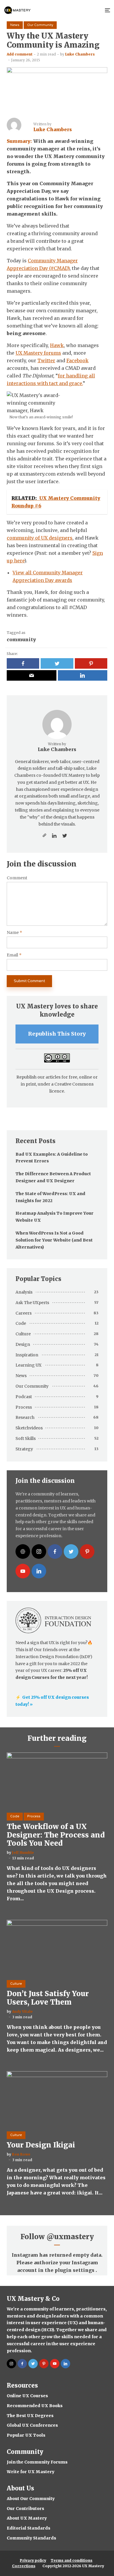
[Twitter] (71, 1552)
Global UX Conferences (32, 2425)
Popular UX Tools (26, 2435)
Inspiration (27, 1355)
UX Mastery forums (38, 353)
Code (21, 1323)
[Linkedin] (39, 1571)
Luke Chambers (80, 54)
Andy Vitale (22, 2011)
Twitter (46, 360)
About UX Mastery (27, 2518)
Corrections (24, 2566)
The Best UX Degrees (30, 2416)
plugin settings (75, 2270)
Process (24, 1407)
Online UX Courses (27, 2396)
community (21, 639)
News (15, 25)
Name (14, 933)
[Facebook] (55, 1552)
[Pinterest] (87, 1552)
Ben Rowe (21, 2154)
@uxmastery (70, 2237)
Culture (23, 1334)
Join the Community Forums (37, 2462)
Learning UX (28, 1365)
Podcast (24, 1397)
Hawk (57, 345)
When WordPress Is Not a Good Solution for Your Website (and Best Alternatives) (54, 1240)
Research (25, 1417)
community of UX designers (40, 538)
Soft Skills (26, 1438)
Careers (24, 1313)
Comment (17, 878)
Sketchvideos (29, 1428)
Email (14, 955)
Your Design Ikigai (41, 2145)
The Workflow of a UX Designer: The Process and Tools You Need (56, 1835)
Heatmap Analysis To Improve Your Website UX (55, 1217)
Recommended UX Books (35, 2406)
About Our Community (31, 2499)
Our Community (40, 25)
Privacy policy (33, 2560)
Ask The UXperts (32, 1303)
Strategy (24, 1449)
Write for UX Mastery (31, 2472)
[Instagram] (39, 1552)
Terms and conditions (71, 2560)
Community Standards (31, 2538)
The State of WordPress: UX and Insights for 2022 (50, 1197)
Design (23, 1344)
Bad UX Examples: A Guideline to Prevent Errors (52, 1158)
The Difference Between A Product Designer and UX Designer (53, 1177)
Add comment (20, 54)
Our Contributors (25, 2509)
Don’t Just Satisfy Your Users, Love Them (48, 1998)
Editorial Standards (28, 2528)
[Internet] (23, 1552)
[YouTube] (23, 1571)
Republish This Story (57, 1034)
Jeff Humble (23, 1853)
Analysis (24, 1292)
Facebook (77, 360)
